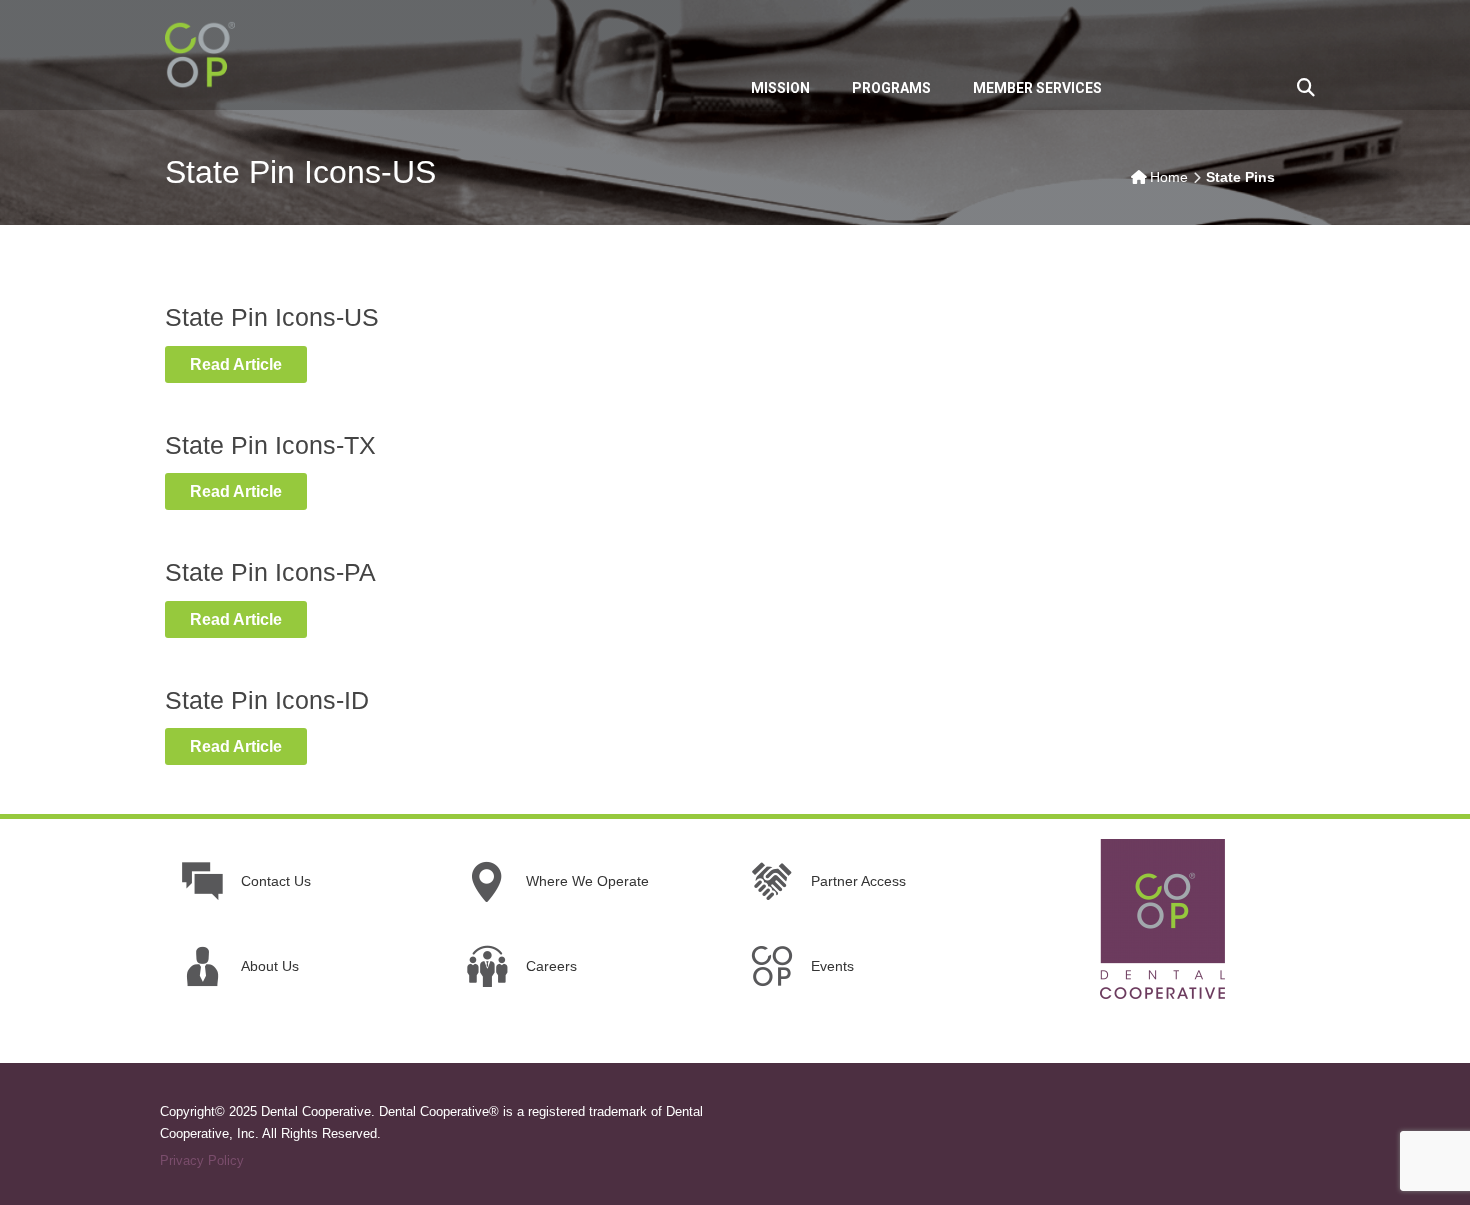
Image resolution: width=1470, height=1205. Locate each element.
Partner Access (858, 881)
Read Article (236, 364)
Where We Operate (587, 881)
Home (1169, 177)
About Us (270, 966)
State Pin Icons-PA (270, 572)
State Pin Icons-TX (270, 445)
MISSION (780, 88)
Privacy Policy (202, 1160)
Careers (551, 966)
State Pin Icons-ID (267, 700)
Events (832, 966)
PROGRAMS (891, 88)
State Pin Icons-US (272, 317)
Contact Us (276, 881)
